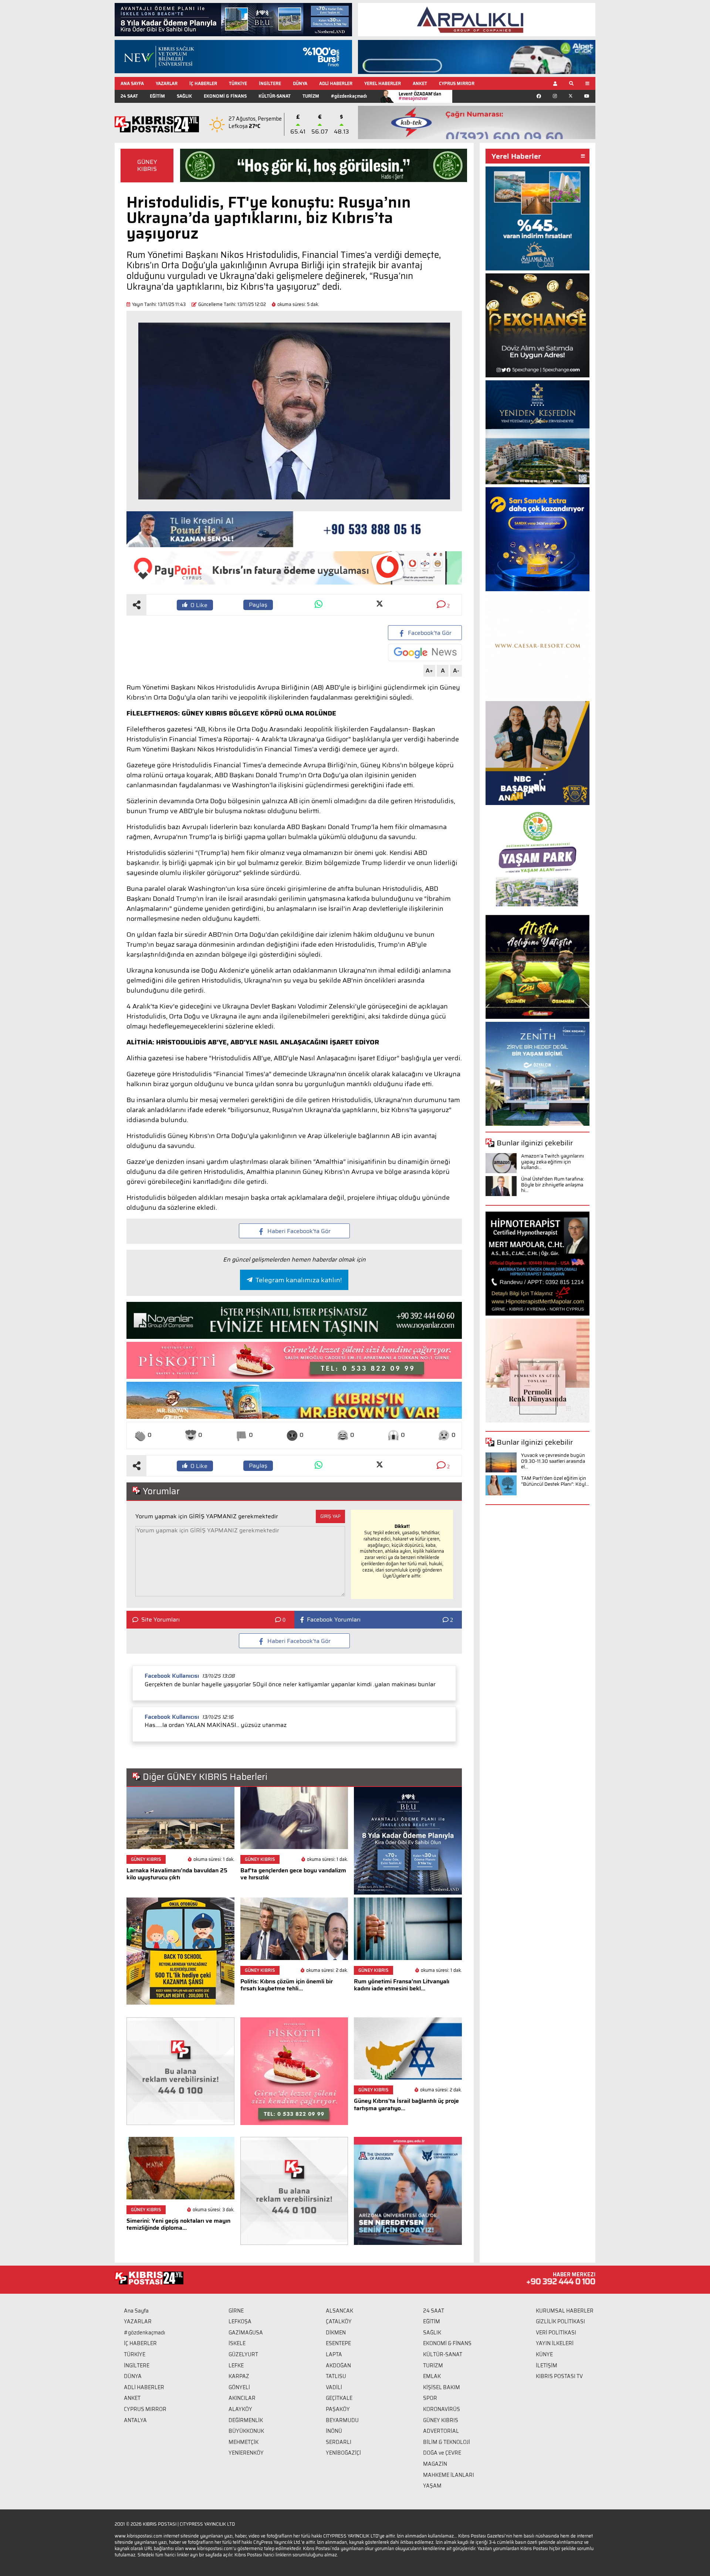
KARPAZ (239, 2376)
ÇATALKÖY (339, 2321)
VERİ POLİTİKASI (556, 2333)
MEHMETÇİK (244, 2442)
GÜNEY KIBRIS (147, 165)
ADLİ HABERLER (336, 83)
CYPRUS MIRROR (457, 83)
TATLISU (336, 2376)
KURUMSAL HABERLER (565, 2311)
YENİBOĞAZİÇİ (343, 2453)
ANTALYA (135, 2420)
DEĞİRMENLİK (246, 2420)
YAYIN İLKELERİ (555, 2343)
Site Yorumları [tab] (160, 1620)
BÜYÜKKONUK (246, 2431)
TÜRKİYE (238, 83)
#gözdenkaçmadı (349, 96)
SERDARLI (339, 2442)
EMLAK (432, 2376)
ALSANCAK (339, 2311)
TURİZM (311, 96)
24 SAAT (129, 96)
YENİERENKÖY (246, 2453)
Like (199, 605)
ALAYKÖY (240, 2409)
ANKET (420, 83)
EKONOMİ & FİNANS (225, 96)
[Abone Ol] (425, 652)
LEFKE (236, 2365)
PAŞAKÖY (338, 2409)
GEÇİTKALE (339, 2398)
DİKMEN (336, 2333)
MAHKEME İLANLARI (449, 2475)
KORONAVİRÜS (442, 2409)
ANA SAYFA (132, 83)
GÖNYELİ (239, 2387)
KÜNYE (544, 2354)
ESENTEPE (338, 2343)
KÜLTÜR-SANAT (275, 96)
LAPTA (334, 2354)
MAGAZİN (435, 2464)
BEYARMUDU (342, 2420)
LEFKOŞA (240, 2321)
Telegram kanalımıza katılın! (299, 1280)
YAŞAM (432, 2486)
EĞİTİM (157, 96)
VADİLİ (334, 2387)
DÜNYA (300, 83)
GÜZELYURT (243, 2354)
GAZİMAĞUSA (246, 2333)
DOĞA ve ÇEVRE (442, 2453)
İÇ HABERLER (203, 83)
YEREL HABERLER (383, 83)
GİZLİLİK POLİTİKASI (560, 2321)
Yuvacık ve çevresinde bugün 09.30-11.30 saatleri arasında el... (553, 1461)
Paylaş (258, 605)
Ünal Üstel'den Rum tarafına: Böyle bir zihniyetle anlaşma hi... (552, 1185)
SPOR (430, 2398)
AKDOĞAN (338, 2365)
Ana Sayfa (136, 2311)
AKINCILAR (242, 2398)
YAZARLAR (167, 83)
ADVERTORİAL (441, 2431)
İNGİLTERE (270, 83)
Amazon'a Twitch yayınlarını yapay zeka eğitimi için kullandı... (552, 1162)
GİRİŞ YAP (330, 1516)
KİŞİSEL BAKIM (442, 2387)
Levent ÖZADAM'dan (420, 96)
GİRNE (236, 2311)
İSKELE (237, 2343)
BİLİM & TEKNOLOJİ (447, 2442)
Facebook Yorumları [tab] (334, 1620)
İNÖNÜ (334, 2431)
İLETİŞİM (547, 2365)
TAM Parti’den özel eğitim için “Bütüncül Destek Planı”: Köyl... (555, 1481)
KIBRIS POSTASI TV (559, 2376)
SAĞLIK (184, 96)
